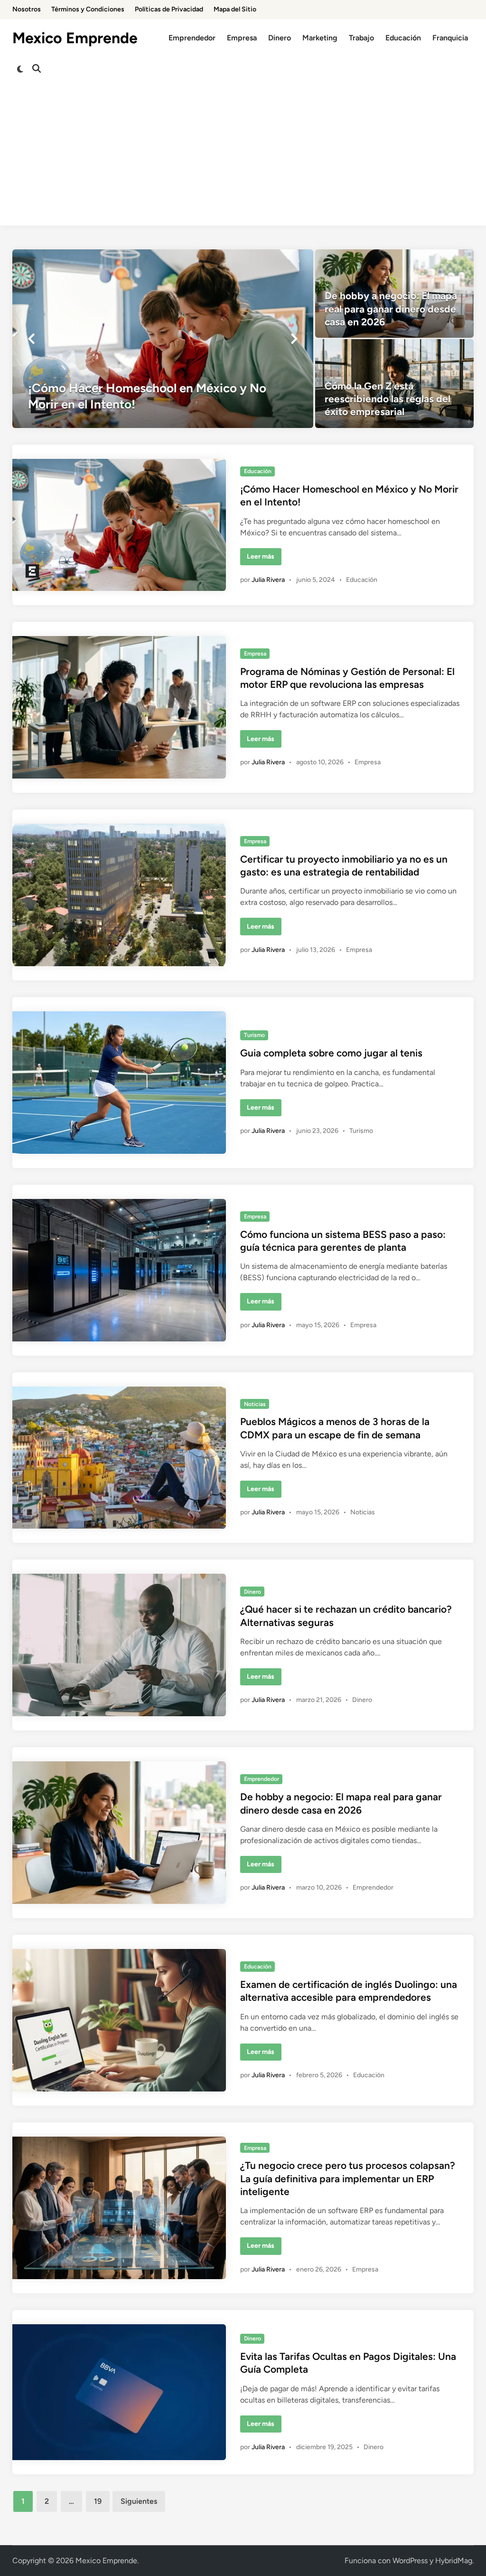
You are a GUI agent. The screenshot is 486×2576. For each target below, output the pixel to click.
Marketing (320, 38)
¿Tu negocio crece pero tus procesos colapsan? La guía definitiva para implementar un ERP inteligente (348, 2178)
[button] (31, 339)
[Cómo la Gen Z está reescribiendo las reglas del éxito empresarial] (394, 383)
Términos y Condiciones (88, 9)
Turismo (254, 1035)
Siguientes (139, 2501)
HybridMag (454, 2561)
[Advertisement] (243, 159)
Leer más (264, 559)
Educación (403, 38)
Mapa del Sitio (235, 9)
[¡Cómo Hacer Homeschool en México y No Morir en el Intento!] (163, 339)
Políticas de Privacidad (169, 9)
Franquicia (450, 38)
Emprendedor (192, 38)
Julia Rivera (268, 580)
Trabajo (361, 38)
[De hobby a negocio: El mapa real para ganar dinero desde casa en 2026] (394, 294)
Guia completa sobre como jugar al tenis (331, 1053)
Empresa (242, 38)
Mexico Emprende (75, 38)
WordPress (410, 2561)
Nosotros (27, 9)
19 (98, 2501)
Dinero (280, 38)
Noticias (255, 1404)
